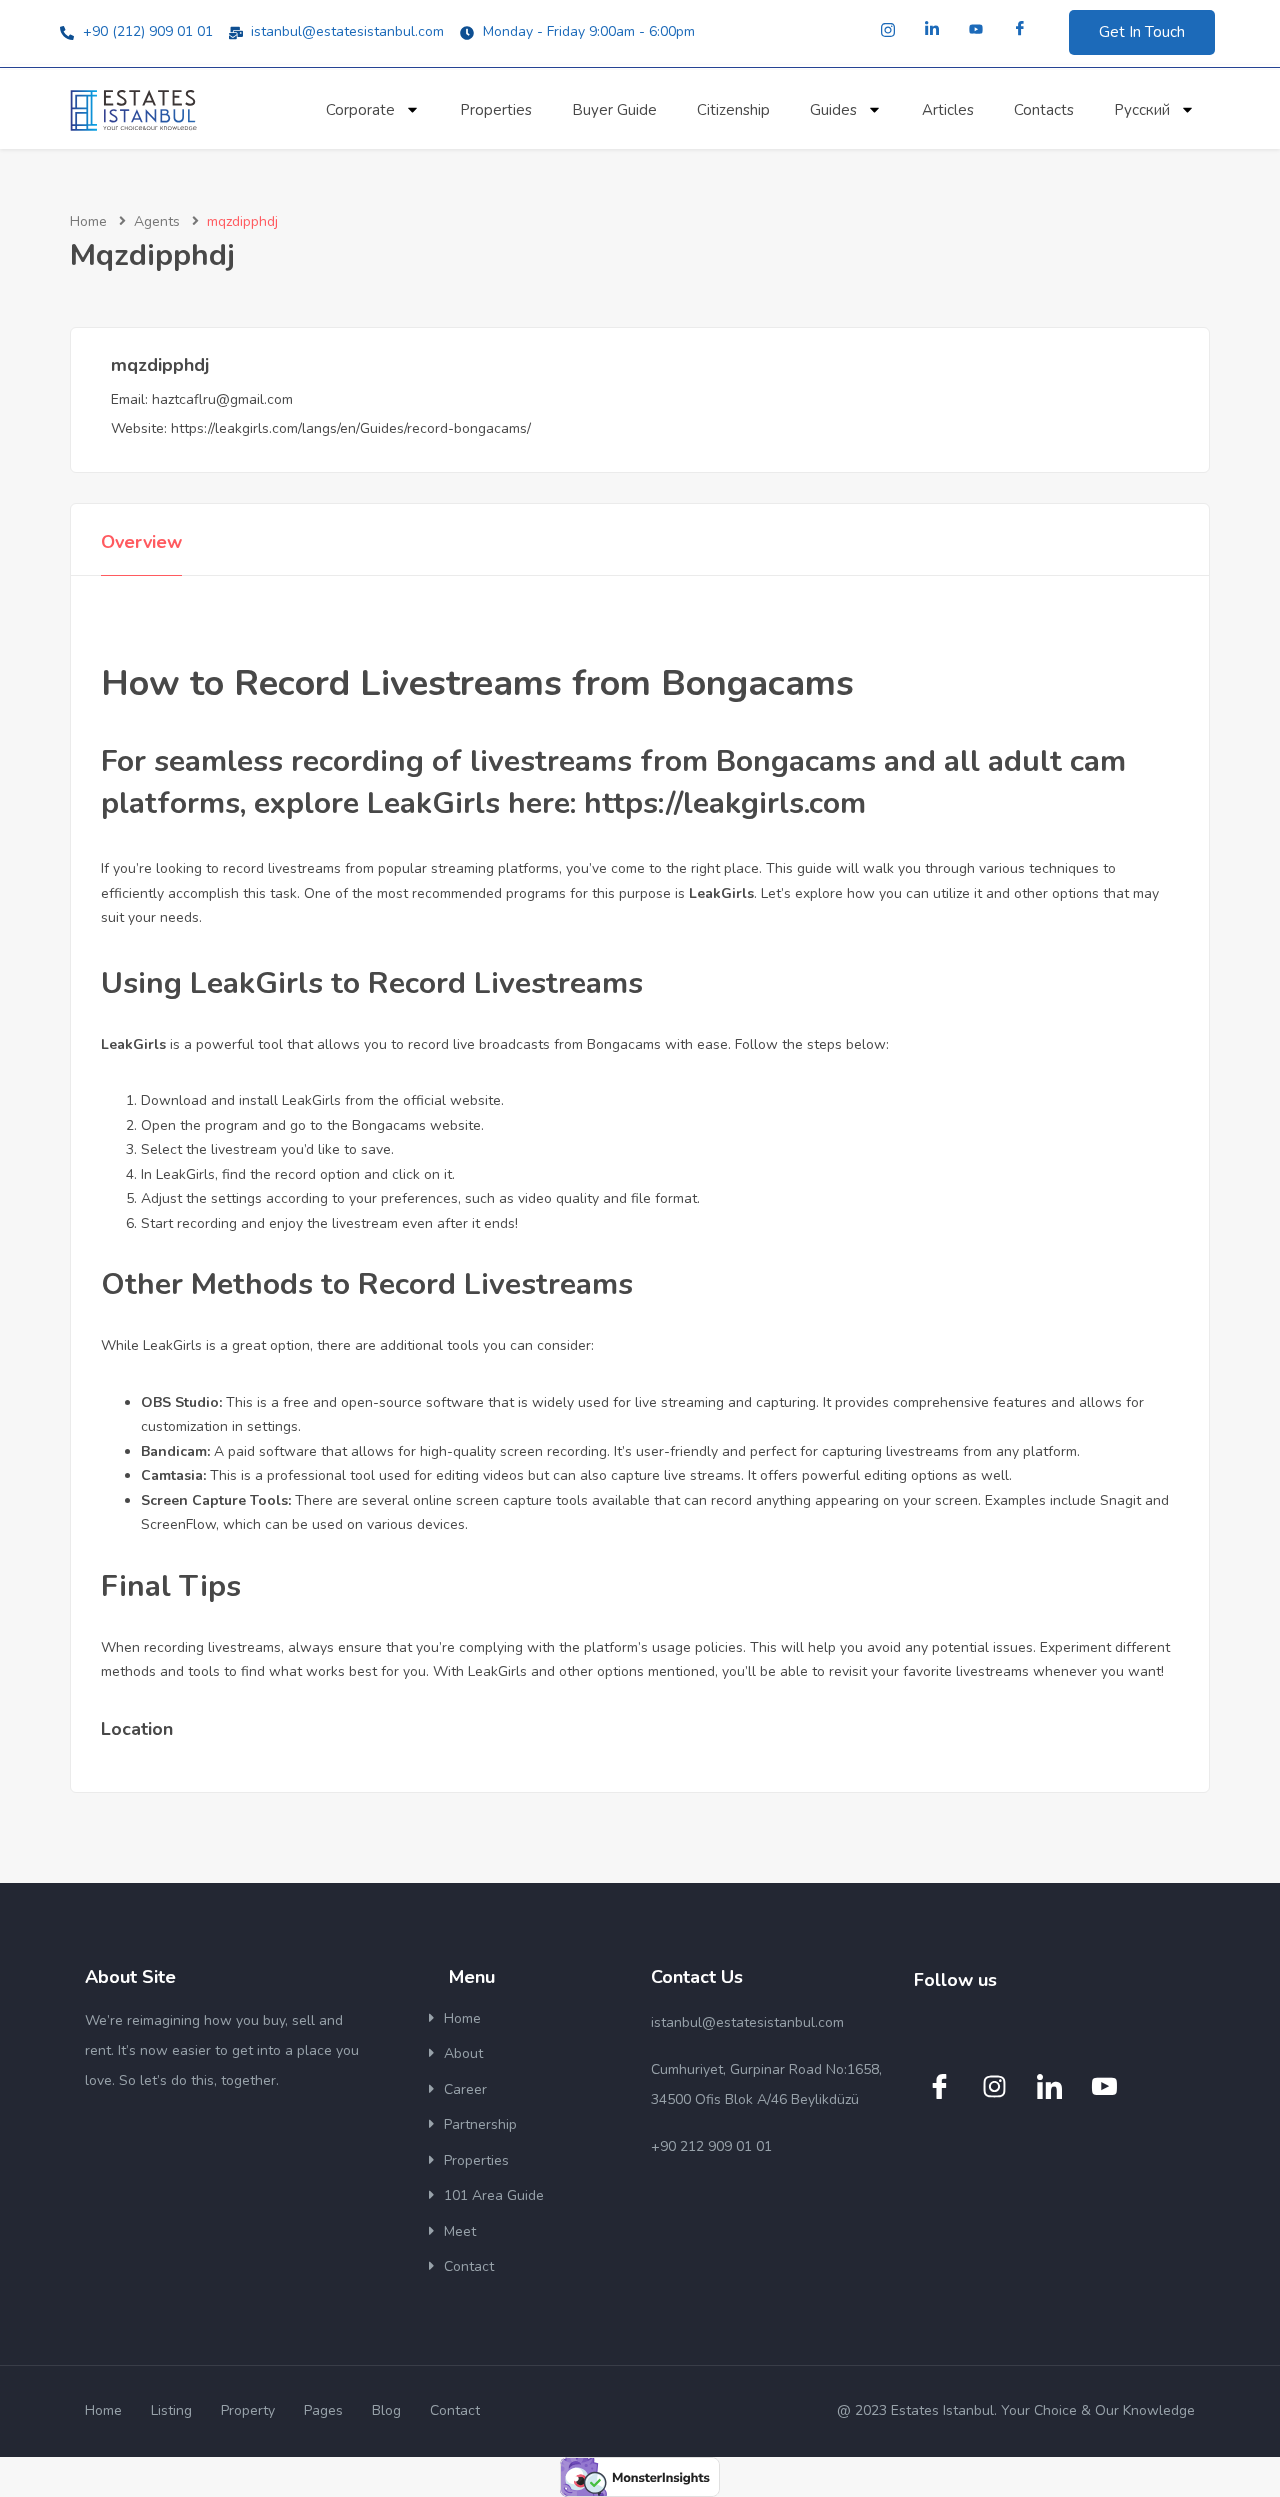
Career (465, 2089)
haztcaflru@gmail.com (222, 399)
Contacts (1044, 110)
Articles (948, 110)
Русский (1142, 110)
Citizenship (733, 110)
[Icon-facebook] (939, 2086)
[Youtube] (976, 30)
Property (248, 2410)
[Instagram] (888, 30)
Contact (469, 2266)
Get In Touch (1142, 32)
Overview (141, 542)
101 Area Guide (494, 2195)
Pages (323, 2410)
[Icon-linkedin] (1049, 2086)
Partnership (480, 2124)
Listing (171, 2410)
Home (88, 221)
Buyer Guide (614, 110)
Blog (386, 2410)
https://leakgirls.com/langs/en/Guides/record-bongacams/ (351, 428)
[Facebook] (1020, 30)
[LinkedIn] (932, 30)
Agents (157, 221)
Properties (496, 110)
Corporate (360, 110)
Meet (460, 2231)
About (463, 2053)
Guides (833, 110)
